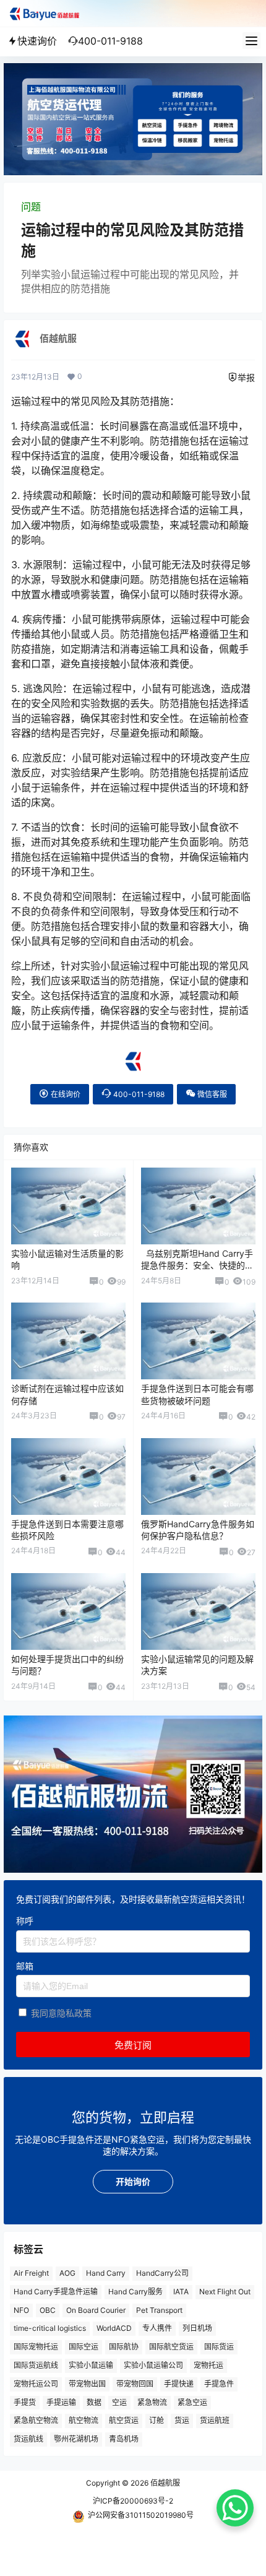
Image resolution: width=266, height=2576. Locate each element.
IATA (181, 2292)
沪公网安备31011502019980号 (141, 2515)
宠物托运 (208, 2365)
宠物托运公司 (36, 2384)
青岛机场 (124, 2439)
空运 (119, 2402)
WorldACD (114, 2329)
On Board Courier (96, 2310)
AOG (67, 2273)
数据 (94, 2402)
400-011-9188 (138, 1094)
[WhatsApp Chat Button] (235, 2508)
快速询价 (37, 41)
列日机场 (197, 2329)
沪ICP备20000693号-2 (133, 2501)
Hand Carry (106, 2273)
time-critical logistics (50, 2329)
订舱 (157, 2421)
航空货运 (124, 2421)
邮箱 (25, 1966)
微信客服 (211, 1094)
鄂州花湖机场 (76, 2439)
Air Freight (31, 2273)
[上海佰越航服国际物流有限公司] (133, 1056)
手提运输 (61, 2402)
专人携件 (157, 2329)
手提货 (25, 2402)
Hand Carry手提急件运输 (56, 2292)
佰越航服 (164, 2483)
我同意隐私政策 (61, 2014)
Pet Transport (159, 2310)
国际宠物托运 (36, 2347)
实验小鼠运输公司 (153, 2365)
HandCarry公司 (162, 2273)
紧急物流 (152, 2402)
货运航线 (28, 2439)
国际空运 (84, 2347)
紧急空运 (192, 2402)
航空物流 (84, 2421)
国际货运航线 (36, 2365)
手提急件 (219, 2384)
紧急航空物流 (36, 2421)
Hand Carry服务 (135, 2292)
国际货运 (219, 2347)
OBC (48, 2310)
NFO (21, 2310)
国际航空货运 (171, 2347)
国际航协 (124, 2347)
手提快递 (179, 2384)
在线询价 (65, 1094)
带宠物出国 (87, 2384)
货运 (182, 2421)
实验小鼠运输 (91, 2365)
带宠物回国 (135, 2384)
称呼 (25, 1921)
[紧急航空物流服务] (133, 69)
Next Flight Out (225, 2292)
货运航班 (215, 2421)
